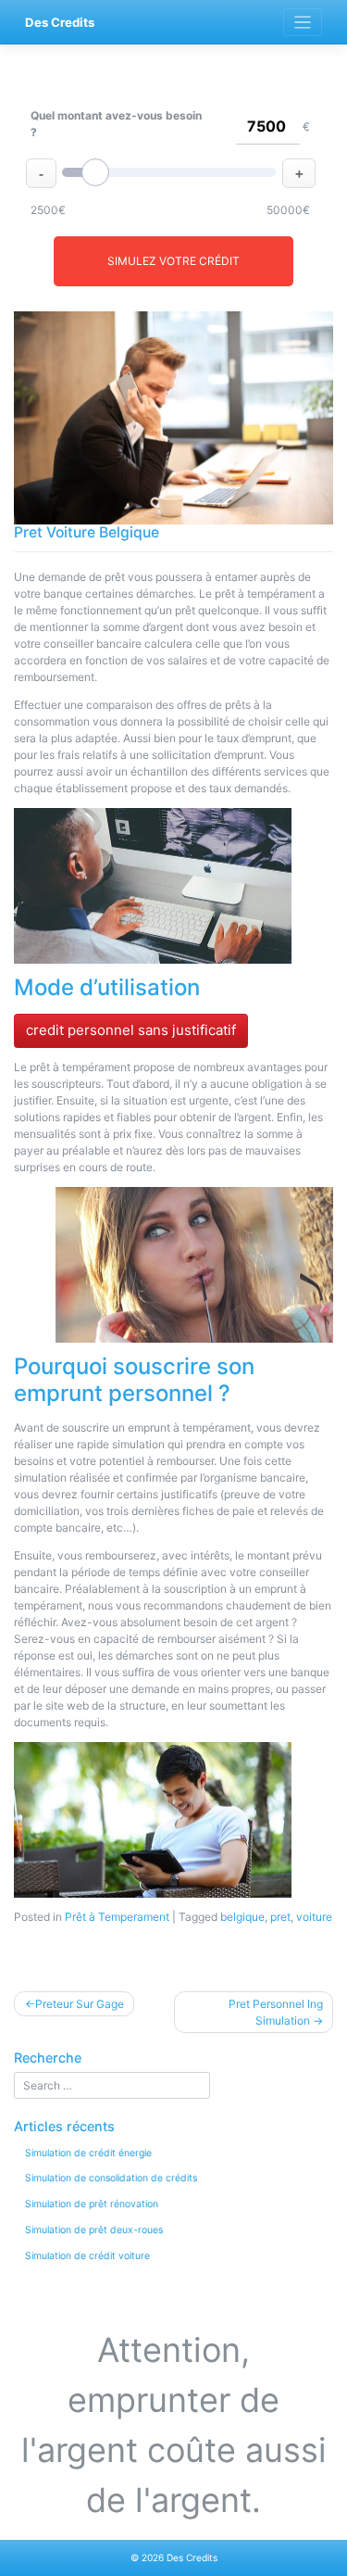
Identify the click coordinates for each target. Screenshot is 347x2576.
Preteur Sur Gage (80, 2004)
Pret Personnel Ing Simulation (276, 2012)
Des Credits (60, 22)
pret (280, 1917)
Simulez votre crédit (173, 261)
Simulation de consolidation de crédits (111, 2178)
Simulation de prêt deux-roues (94, 2230)
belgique (242, 1917)
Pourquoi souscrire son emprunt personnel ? (134, 1380)
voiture (314, 1917)
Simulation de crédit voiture (87, 2256)
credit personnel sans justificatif (131, 1030)
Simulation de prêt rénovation (92, 2204)
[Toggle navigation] (303, 23)
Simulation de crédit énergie (88, 2153)
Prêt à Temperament (117, 1917)
